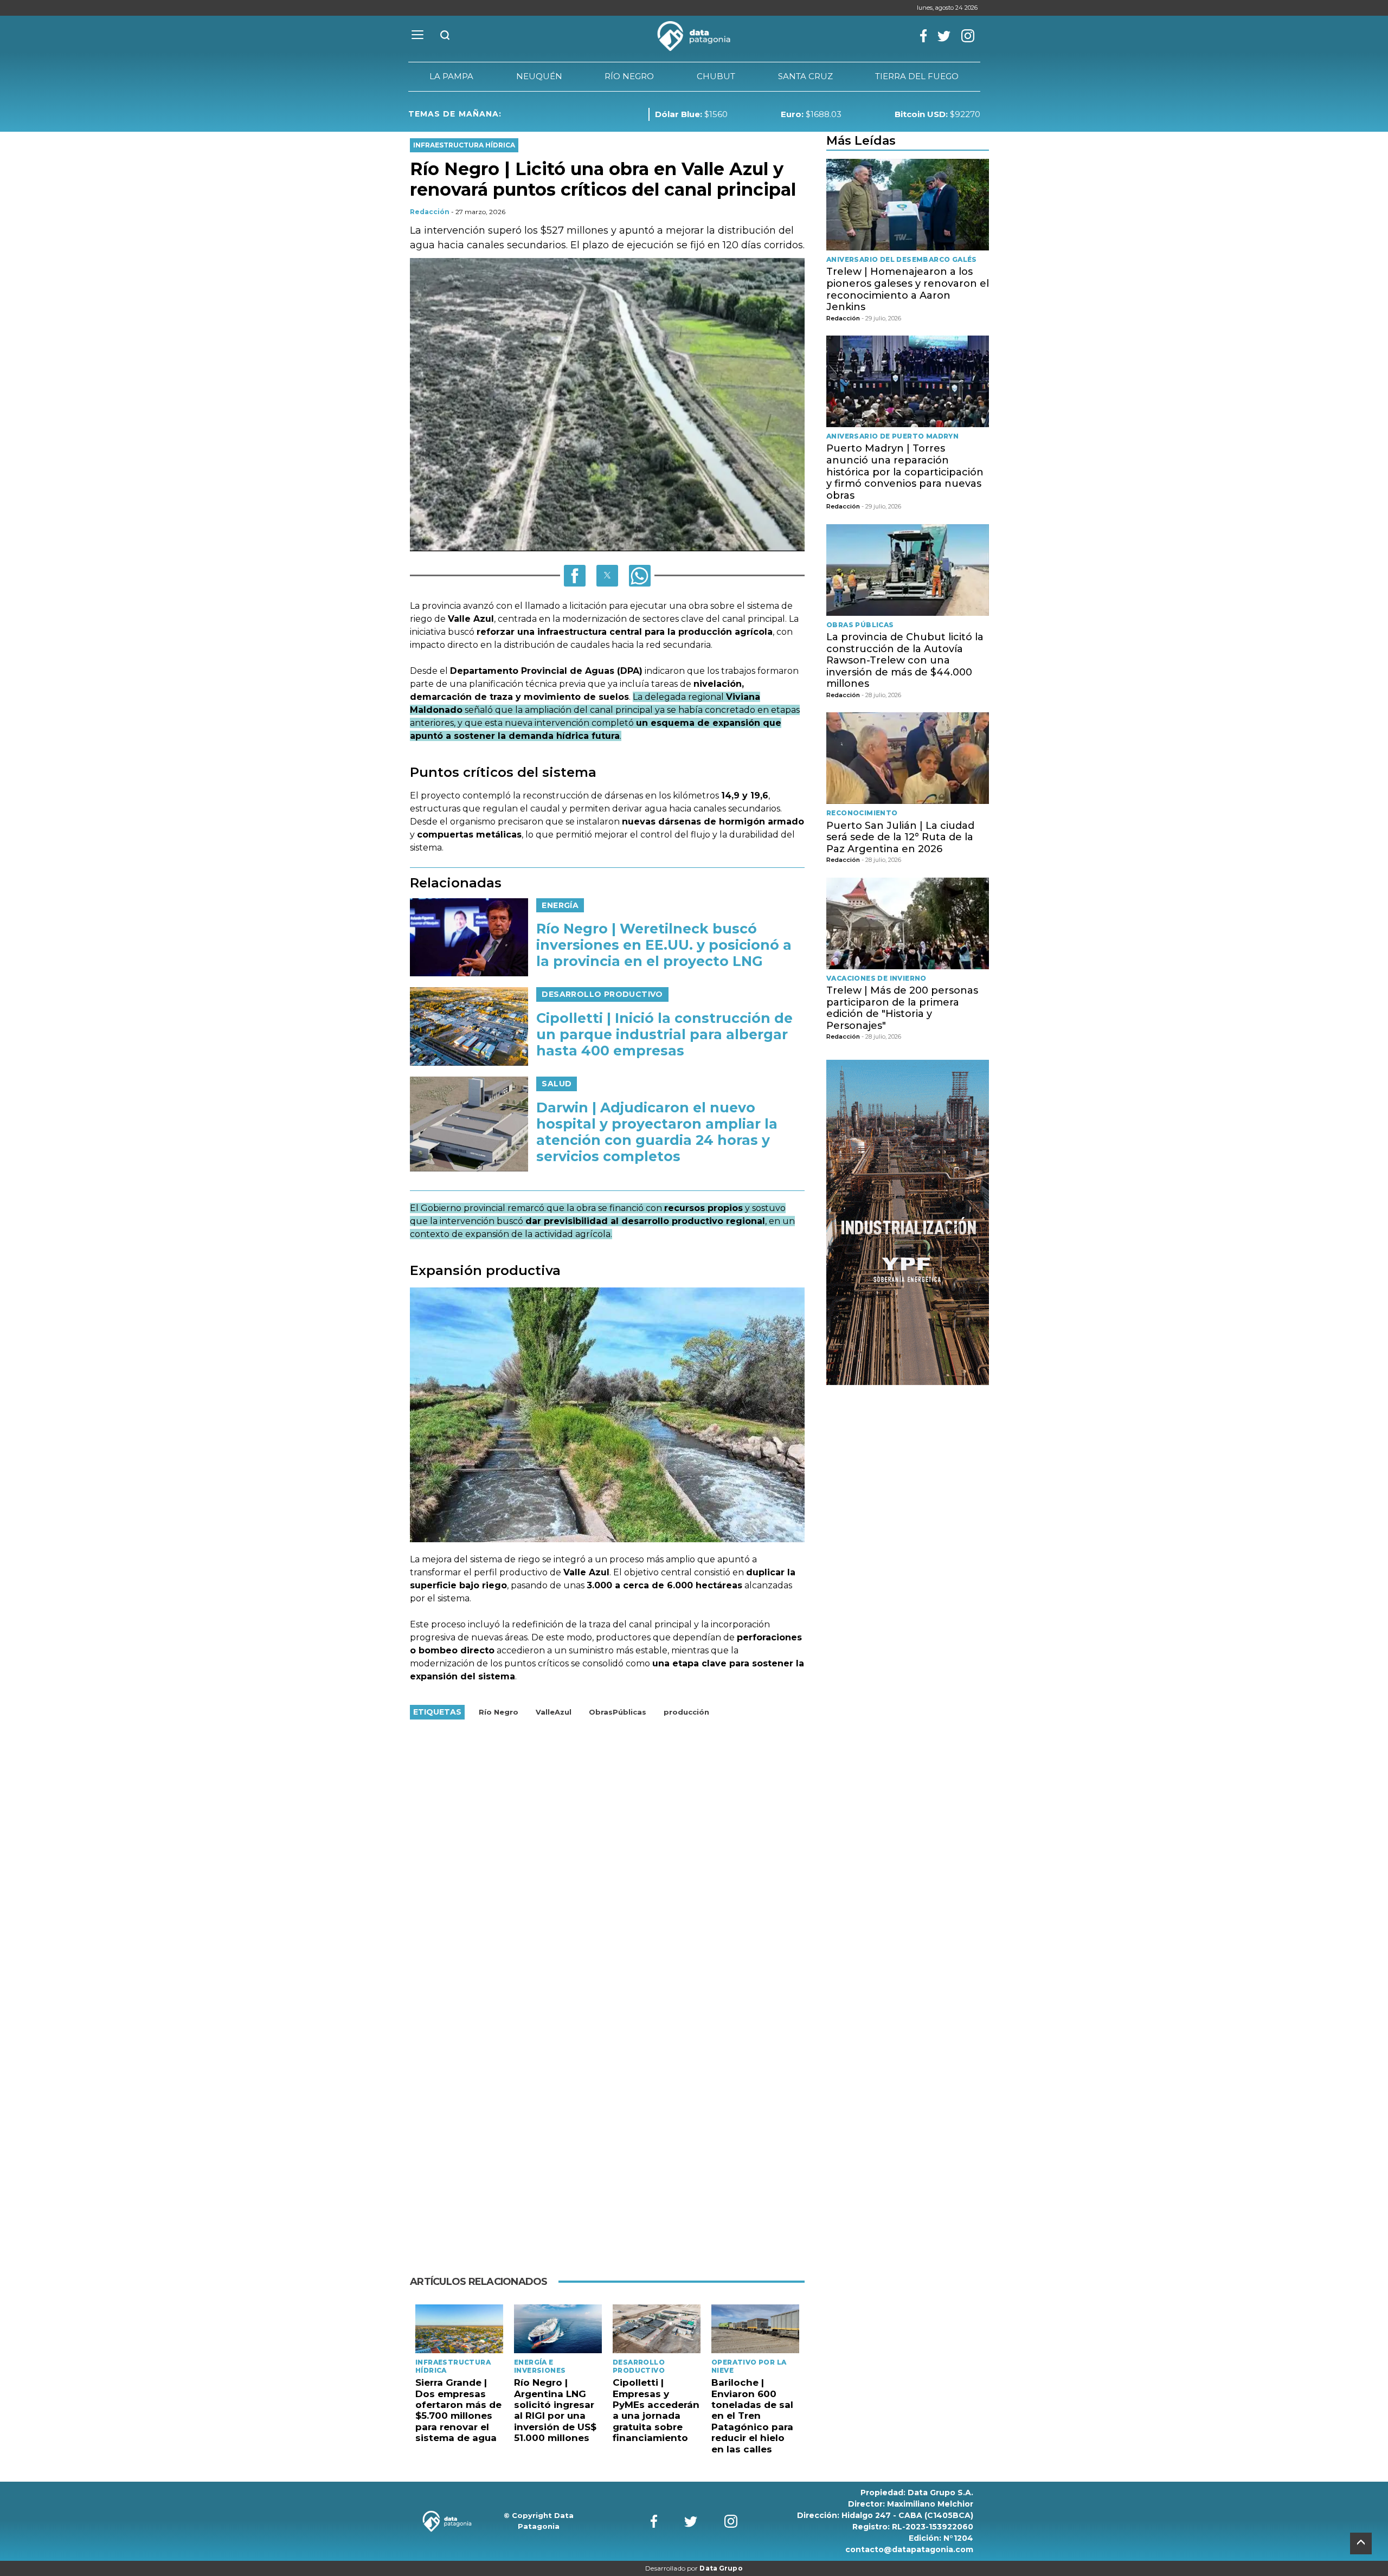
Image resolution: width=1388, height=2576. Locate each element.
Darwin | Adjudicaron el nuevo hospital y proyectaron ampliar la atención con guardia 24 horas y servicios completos (657, 1132)
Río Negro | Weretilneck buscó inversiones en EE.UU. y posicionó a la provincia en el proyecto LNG (664, 945)
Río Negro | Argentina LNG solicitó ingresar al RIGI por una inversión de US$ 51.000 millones (555, 2410)
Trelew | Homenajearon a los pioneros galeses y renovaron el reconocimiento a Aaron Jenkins (908, 289)
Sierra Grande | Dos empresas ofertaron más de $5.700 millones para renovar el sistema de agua (458, 2410)
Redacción (430, 212)
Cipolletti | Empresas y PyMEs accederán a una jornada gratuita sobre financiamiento (656, 2410)
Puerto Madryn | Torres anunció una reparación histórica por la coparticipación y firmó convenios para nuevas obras (905, 472)
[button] (575, 576)
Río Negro (499, 1712)
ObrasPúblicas (618, 1712)
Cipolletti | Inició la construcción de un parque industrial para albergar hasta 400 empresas (664, 1034)
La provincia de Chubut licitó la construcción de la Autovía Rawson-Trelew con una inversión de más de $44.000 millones (905, 660)
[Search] (445, 36)
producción (686, 1712)
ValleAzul (554, 1712)
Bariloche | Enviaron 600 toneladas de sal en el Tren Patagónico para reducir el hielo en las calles (752, 2416)
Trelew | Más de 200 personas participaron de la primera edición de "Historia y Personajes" (902, 1008)
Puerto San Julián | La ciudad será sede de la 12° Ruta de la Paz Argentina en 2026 (900, 837)
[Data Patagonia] (694, 36)
